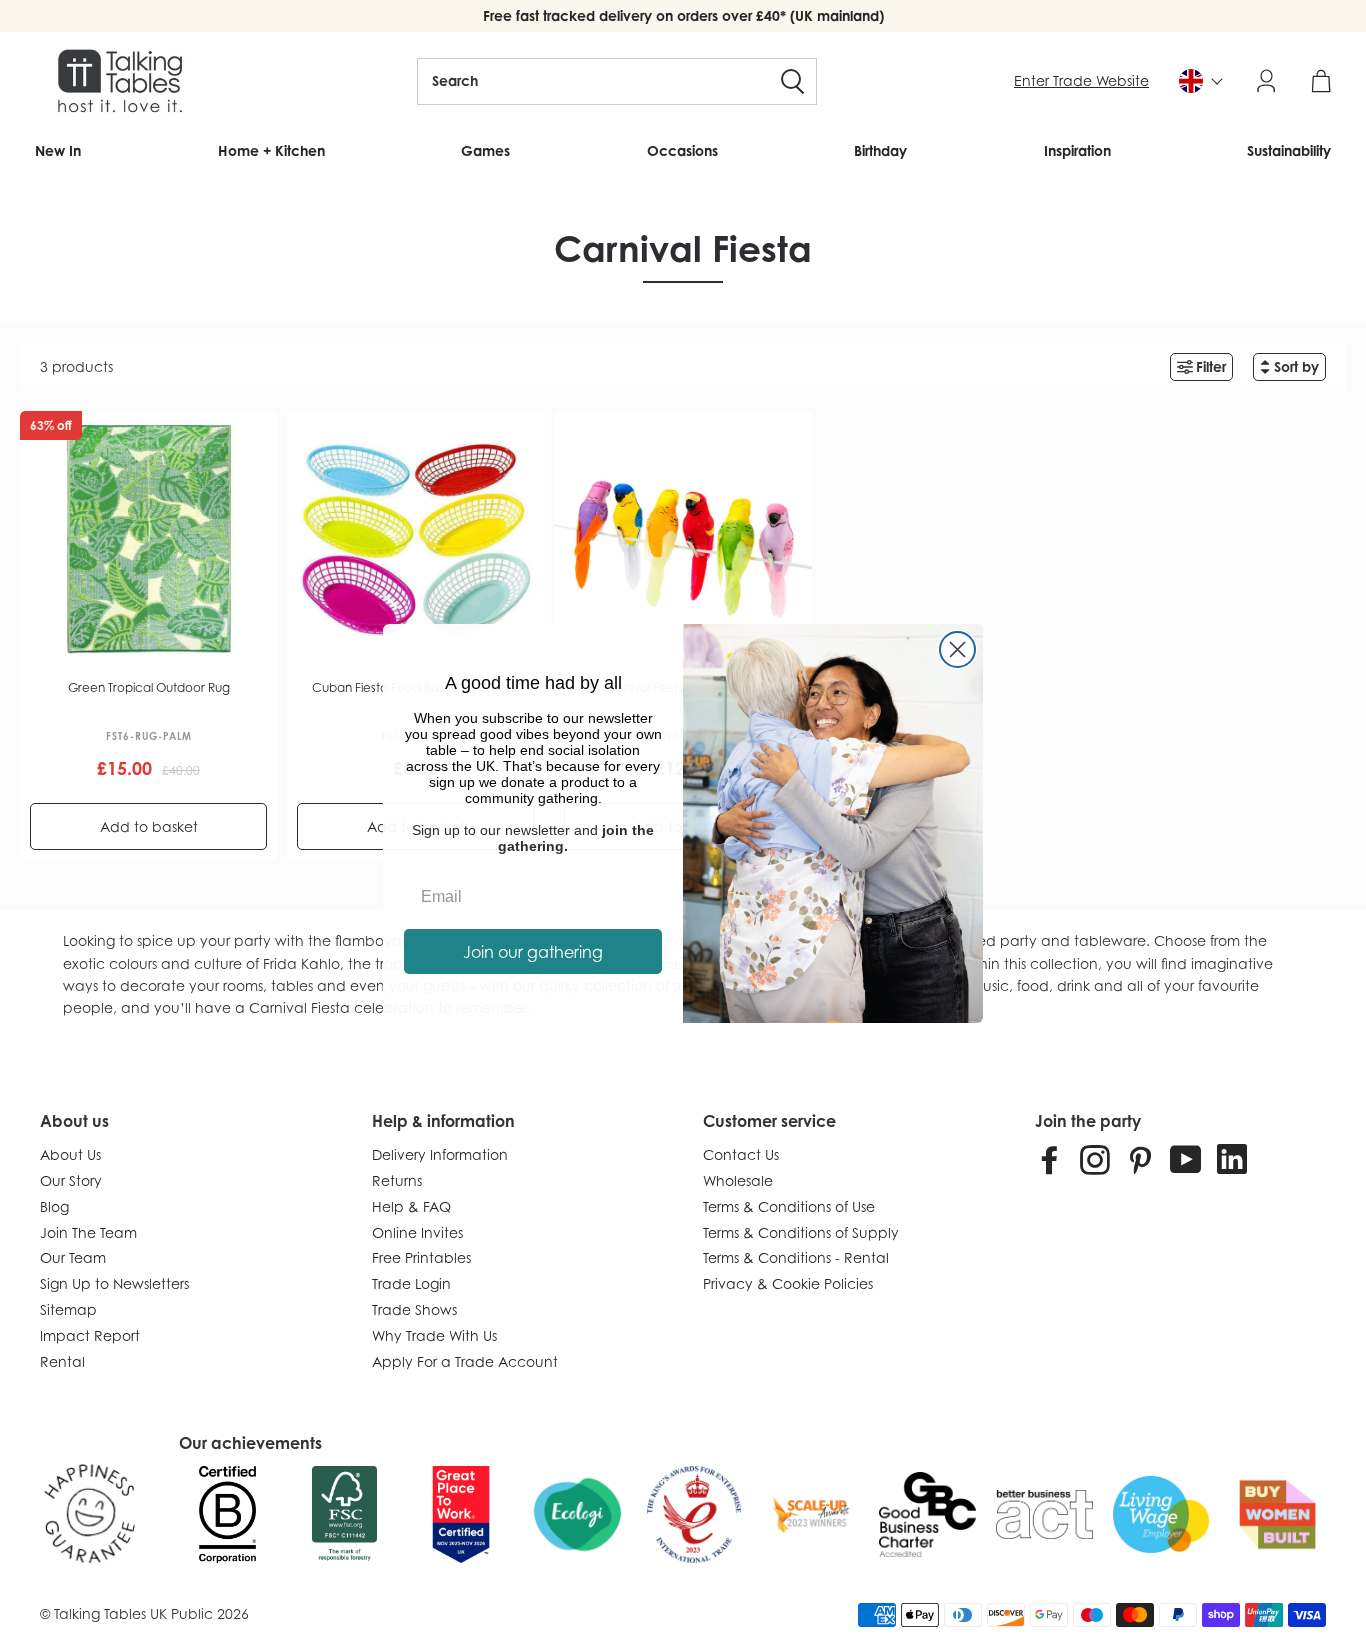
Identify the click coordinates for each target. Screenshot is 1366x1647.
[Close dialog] (957, 649)
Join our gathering (533, 952)
